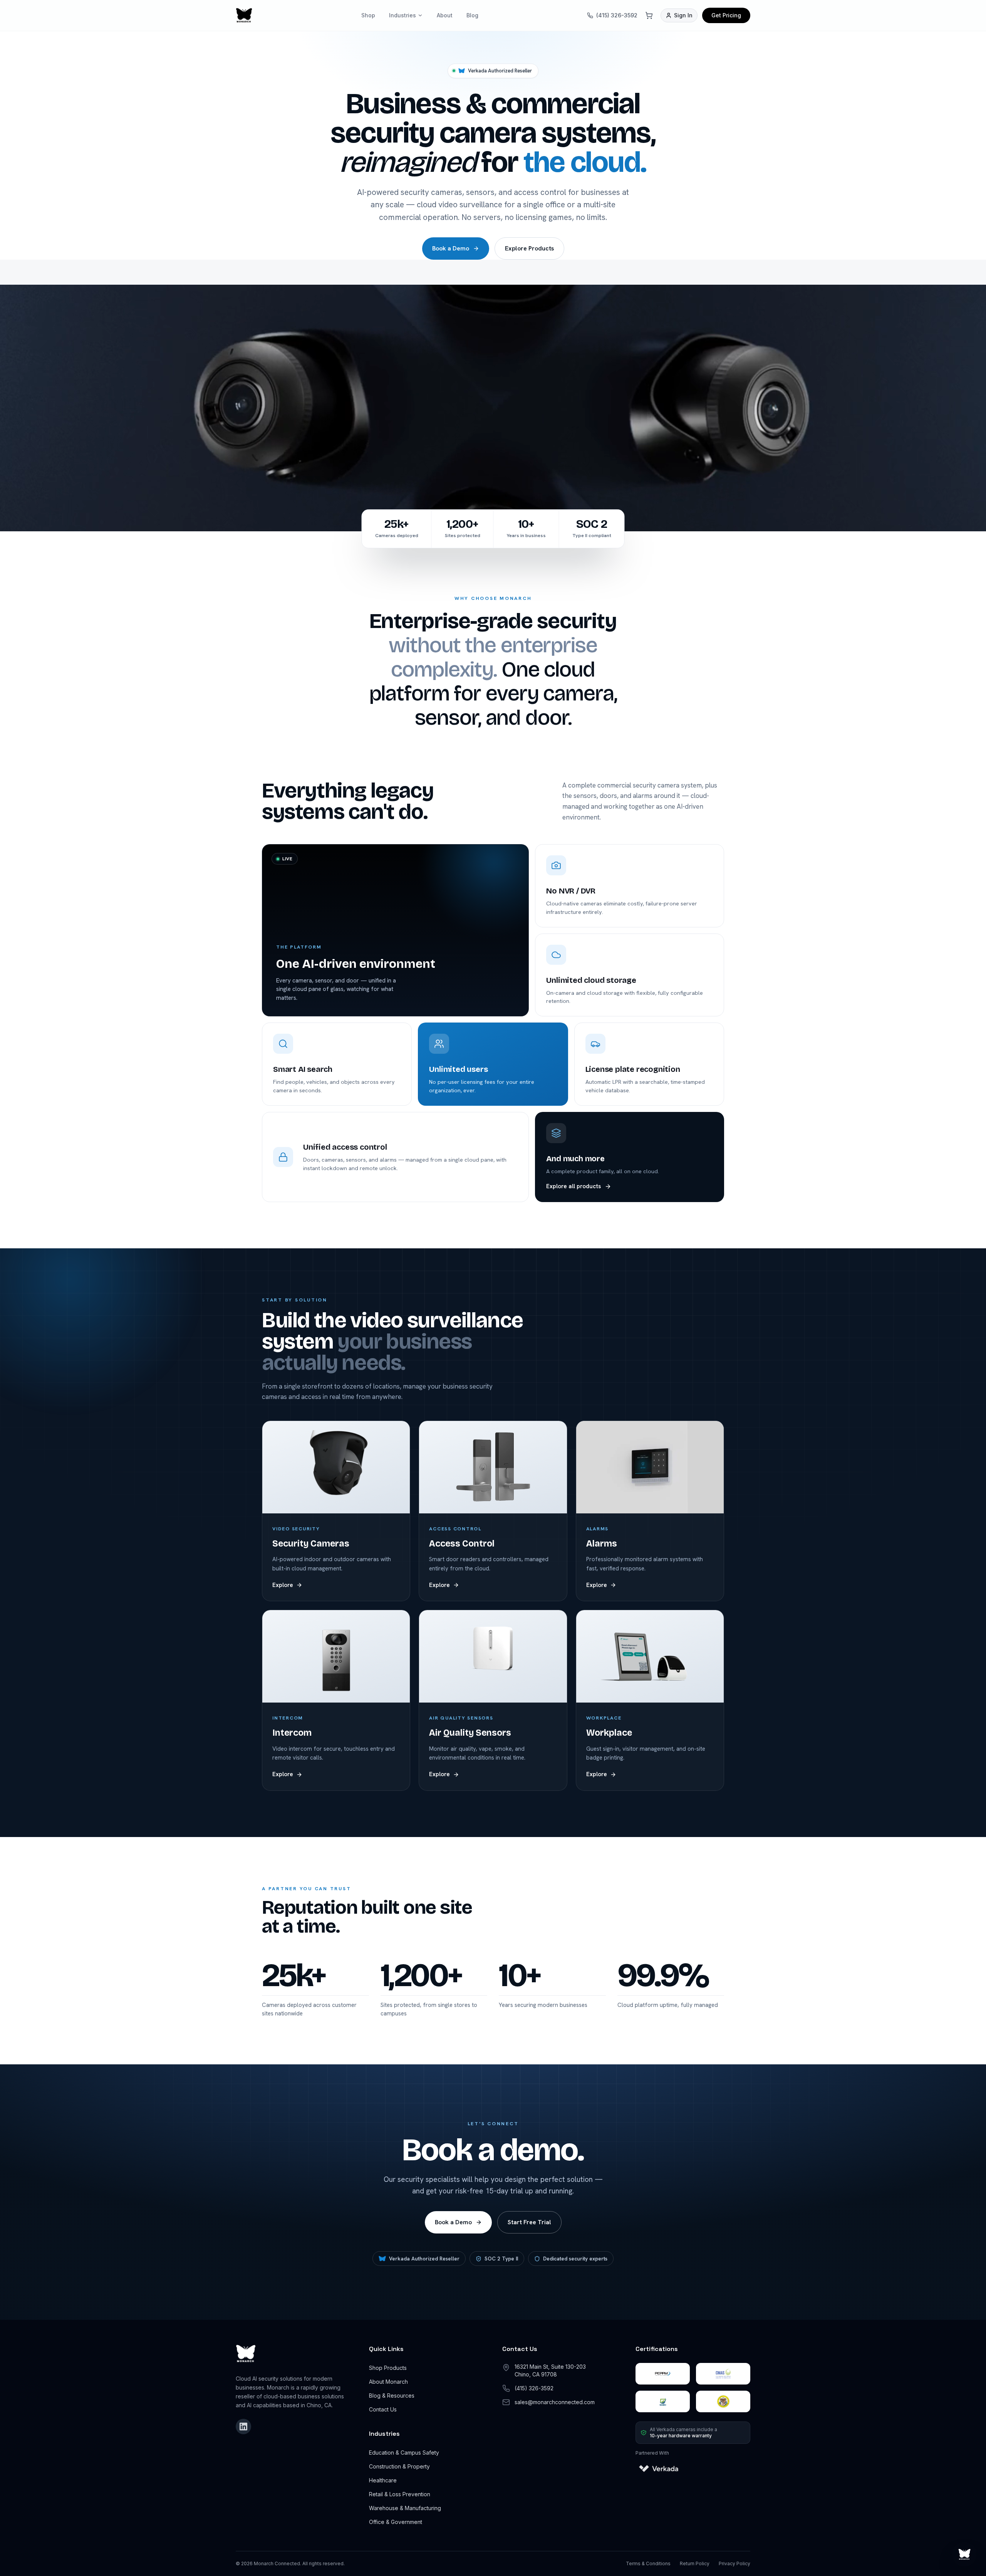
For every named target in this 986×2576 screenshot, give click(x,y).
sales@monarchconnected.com (555, 2402)
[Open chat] (964, 2554)
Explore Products (529, 248)
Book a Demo (451, 248)
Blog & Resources (392, 2395)
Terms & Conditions (648, 2563)
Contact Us (383, 2409)
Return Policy (695, 2563)
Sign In (683, 15)
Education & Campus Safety (404, 2453)
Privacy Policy (734, 2563)
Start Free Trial (529, 2222)
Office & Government (396, 2522)
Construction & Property (399, 2466)
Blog (472, 15)
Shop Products (388, 2368)
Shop (368, 15)
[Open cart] (649, 15)
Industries (402, 15)
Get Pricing (726, 15)
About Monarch (388, 2382)
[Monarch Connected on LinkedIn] (243, 2427)
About (445, 15)
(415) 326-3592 (617, 15)
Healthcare (383, 2480)
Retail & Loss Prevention (400, 2494)
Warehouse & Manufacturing (405, 2508)
